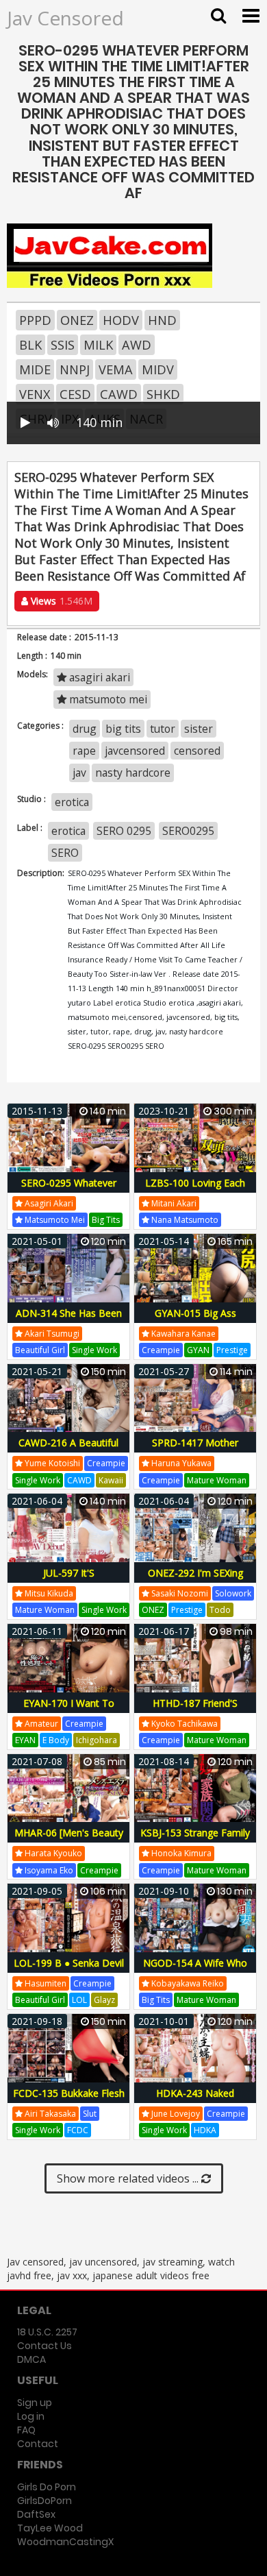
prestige (232, 1350)
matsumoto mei (107, 699)
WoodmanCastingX (65, 2542)
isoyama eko (48, 1870)
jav (79, 773)
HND (162, 320)
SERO (65, 853)
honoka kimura (180, 1853)
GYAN (198, 1350)
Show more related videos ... (129, 2178)
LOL (79, 2000)
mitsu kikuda (48, 1593)
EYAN (25, 1740)
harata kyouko (52, 1853)
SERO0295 (188, 831)
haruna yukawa (180, 1463)
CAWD (119, 394)
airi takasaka (49, 2114)
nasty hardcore (133, 773)
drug (85, 729)
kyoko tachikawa (183, 1724)
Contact (38, 2444)
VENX (35, 394)
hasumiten (44, 1983)
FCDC (78, 2130)
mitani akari (173, 1203)
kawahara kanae (182, 1334)
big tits (123, 729)
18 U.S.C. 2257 (47, 2332)
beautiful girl (40, 1350)
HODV (121, 320)
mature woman (217, 1480)
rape (84, 751)
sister (199, 729)
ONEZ (77, 320)
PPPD (35, 320)
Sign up (35, 2403)
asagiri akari (98, 677)
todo (220, 1610)
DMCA (31, 2359)
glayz (104, 2000)
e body (56, 1740)
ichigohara (97, 1740)
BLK (30, 345)
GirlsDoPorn (44, 2501)
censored (197, 751)
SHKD (163, 394)
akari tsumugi (51, 1334)
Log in (31, 2416)
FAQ (26, 2430)
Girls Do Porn (47, 2487)
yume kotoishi (51, 1463)
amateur (40, 1724)
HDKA (205, 2130)
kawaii (111, 1480)
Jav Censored (65, 18)
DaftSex (36, 2514)
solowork (233, 1593)
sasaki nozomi (179, 1593)
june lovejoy (175, 2114)
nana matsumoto (184, 1220)
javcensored (135, 751)
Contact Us (44, 2346)
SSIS (63, 345)
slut (90, 2114)
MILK (98, 345)
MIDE (35, 369)
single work (94, 1350)
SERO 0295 (124, 831)
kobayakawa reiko (187, 1983)
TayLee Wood (50, 2528)
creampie (161, 1350)
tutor (163, 729)
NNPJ (75, 369)
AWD (137, 345)
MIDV (158, 369)
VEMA (116, 369)
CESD (75, 394)
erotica (72, 802)
